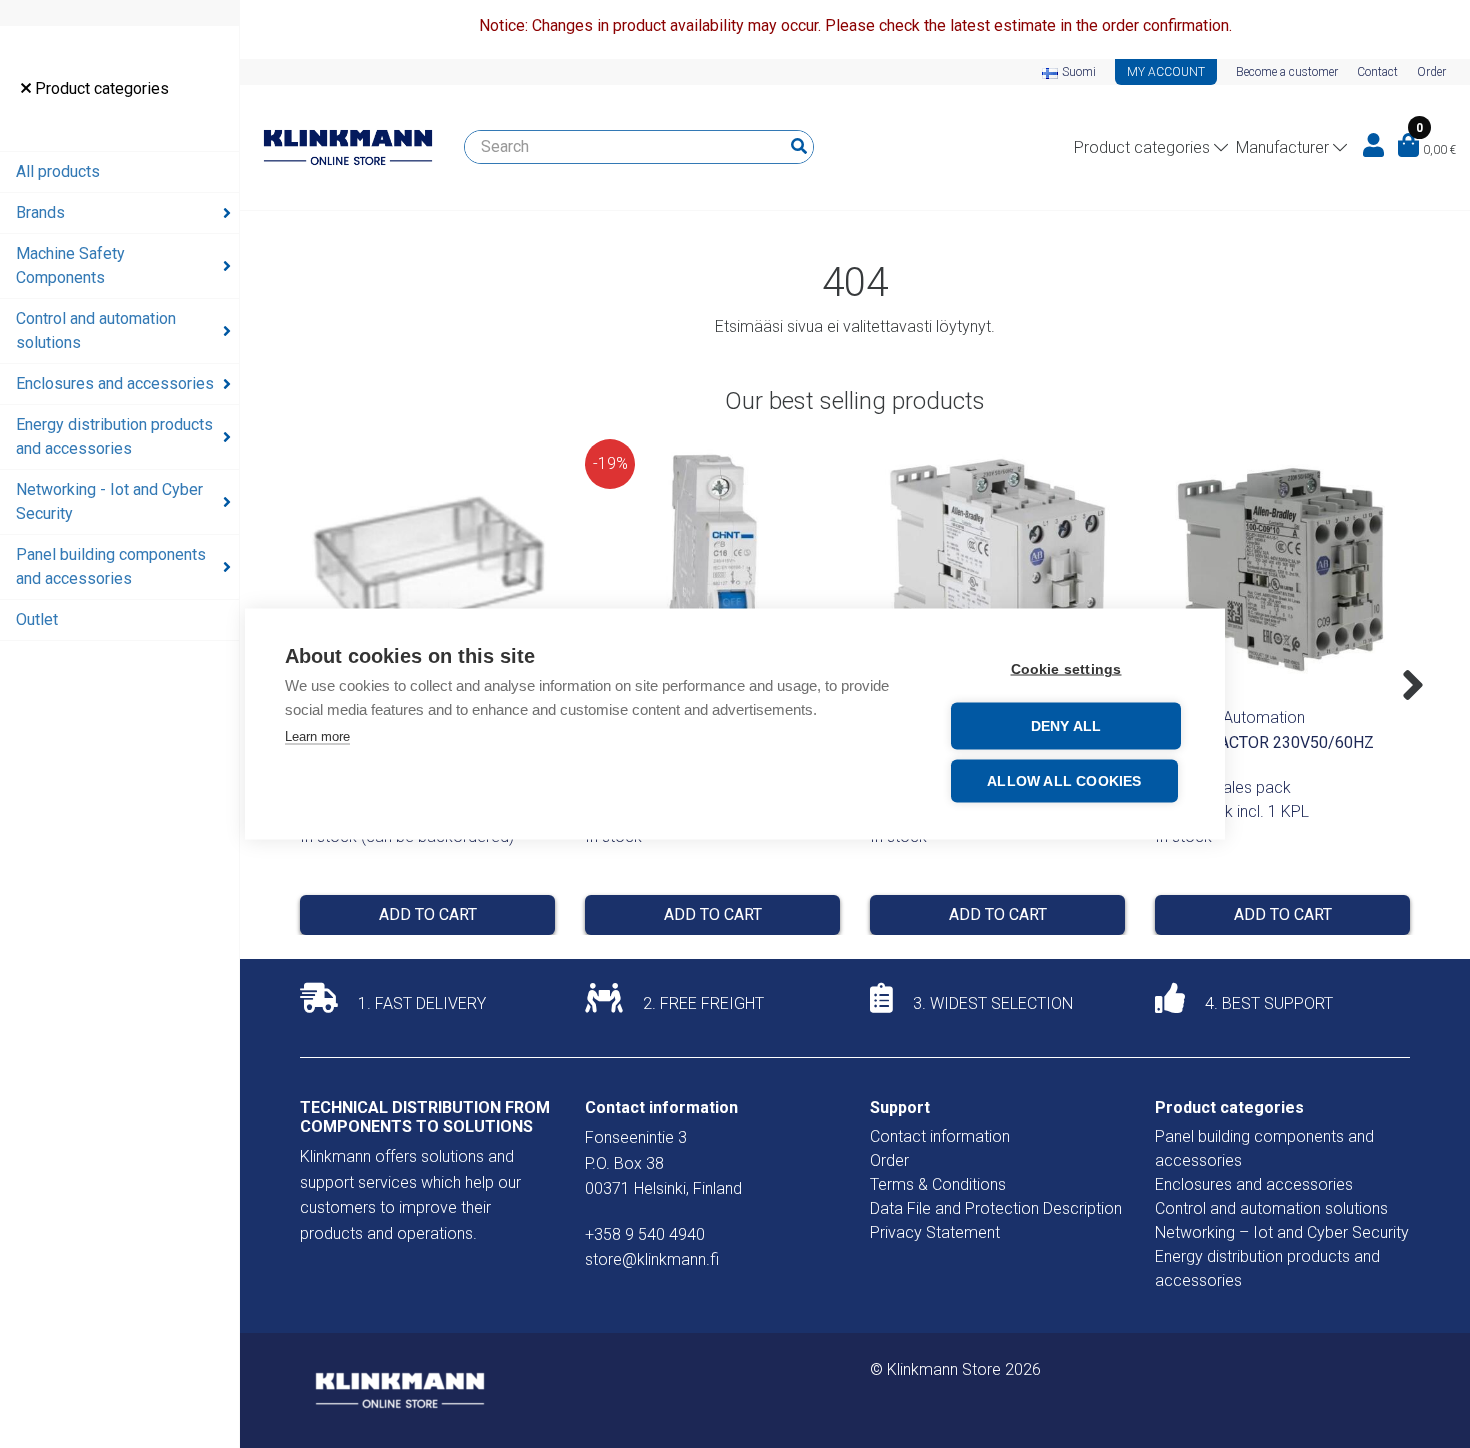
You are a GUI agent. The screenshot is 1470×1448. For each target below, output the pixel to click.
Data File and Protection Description (996, 1208)
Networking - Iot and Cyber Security (109, 501)
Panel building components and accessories (111, 566)
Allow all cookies (1064, 781)
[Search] (799, 147)
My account (1166, 72)
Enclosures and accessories (115, 383)
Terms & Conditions (938, 1184)
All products (58, 171)
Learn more (317, 736)
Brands (40, 212)
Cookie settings (1066, 669)
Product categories (100, 88)
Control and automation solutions (96, 330)
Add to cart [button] (428, 914)
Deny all (1066, 726)
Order (1431, 72)
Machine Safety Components (70, 265)
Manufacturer (1282, 147)
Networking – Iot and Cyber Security (1282, 1232)
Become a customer (1287, 72)
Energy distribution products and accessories (114, 436)
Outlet (37, 619)
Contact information (940, 1136)
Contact (1377, 72)
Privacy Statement (935, 1232)
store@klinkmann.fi (652, 1259)
